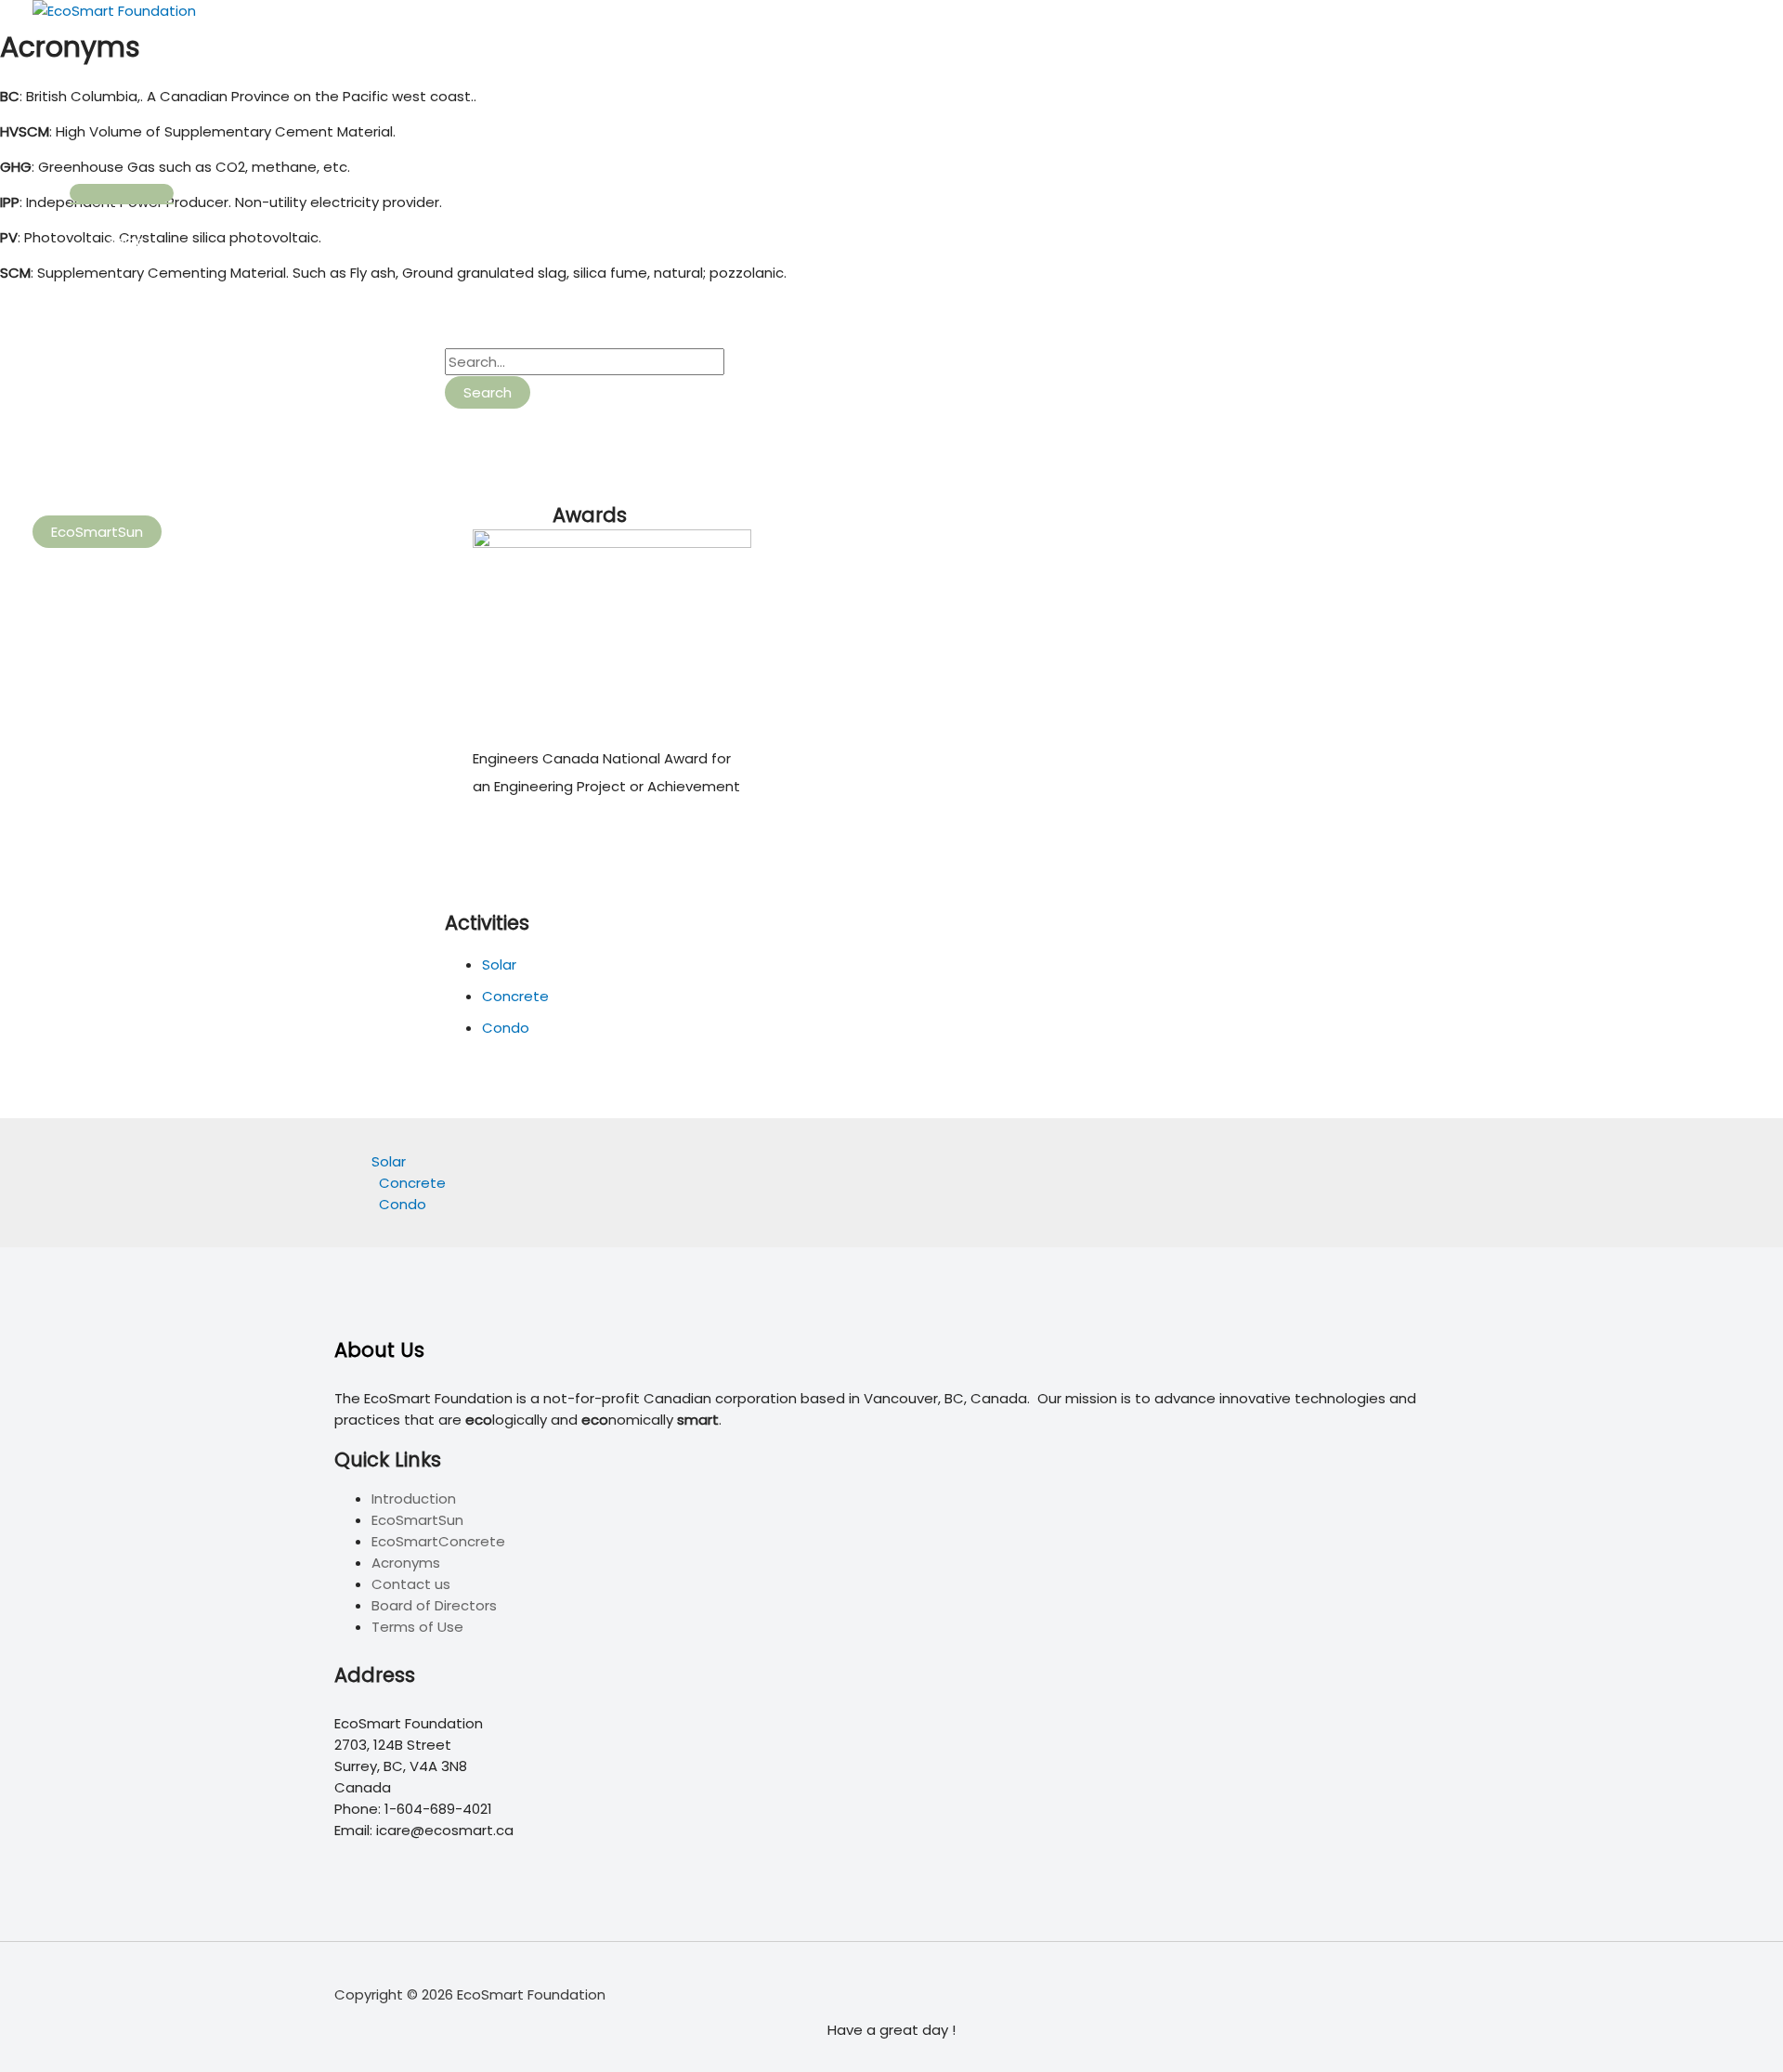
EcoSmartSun (417, 1520)
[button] (97, 532)
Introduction (414, 1499)
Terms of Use (417, 1627)
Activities (101, 146)
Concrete (140, 315)
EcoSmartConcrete (438, 1541)
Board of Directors (434, 1605)
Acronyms (406, 1563)
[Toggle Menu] (122, 193)
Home (91, 72)
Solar (124, 241)
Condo (130, 390)
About (91, 464)
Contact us (411, 1584)
